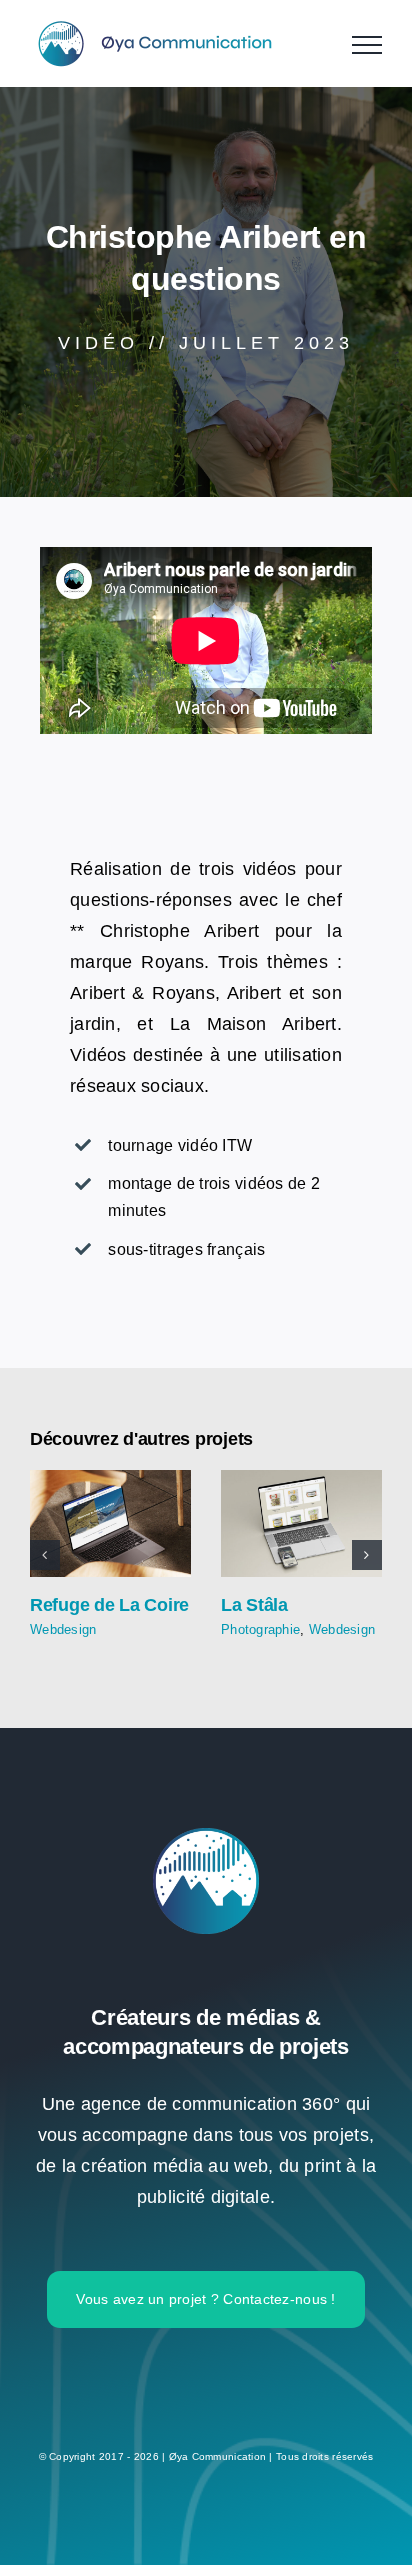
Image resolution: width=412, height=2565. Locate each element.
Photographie (260, 1629)
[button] (45, 1555)
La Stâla (301, 1523)
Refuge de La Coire (110, 1523)
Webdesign (63, 1629)
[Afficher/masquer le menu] (367, 45)
